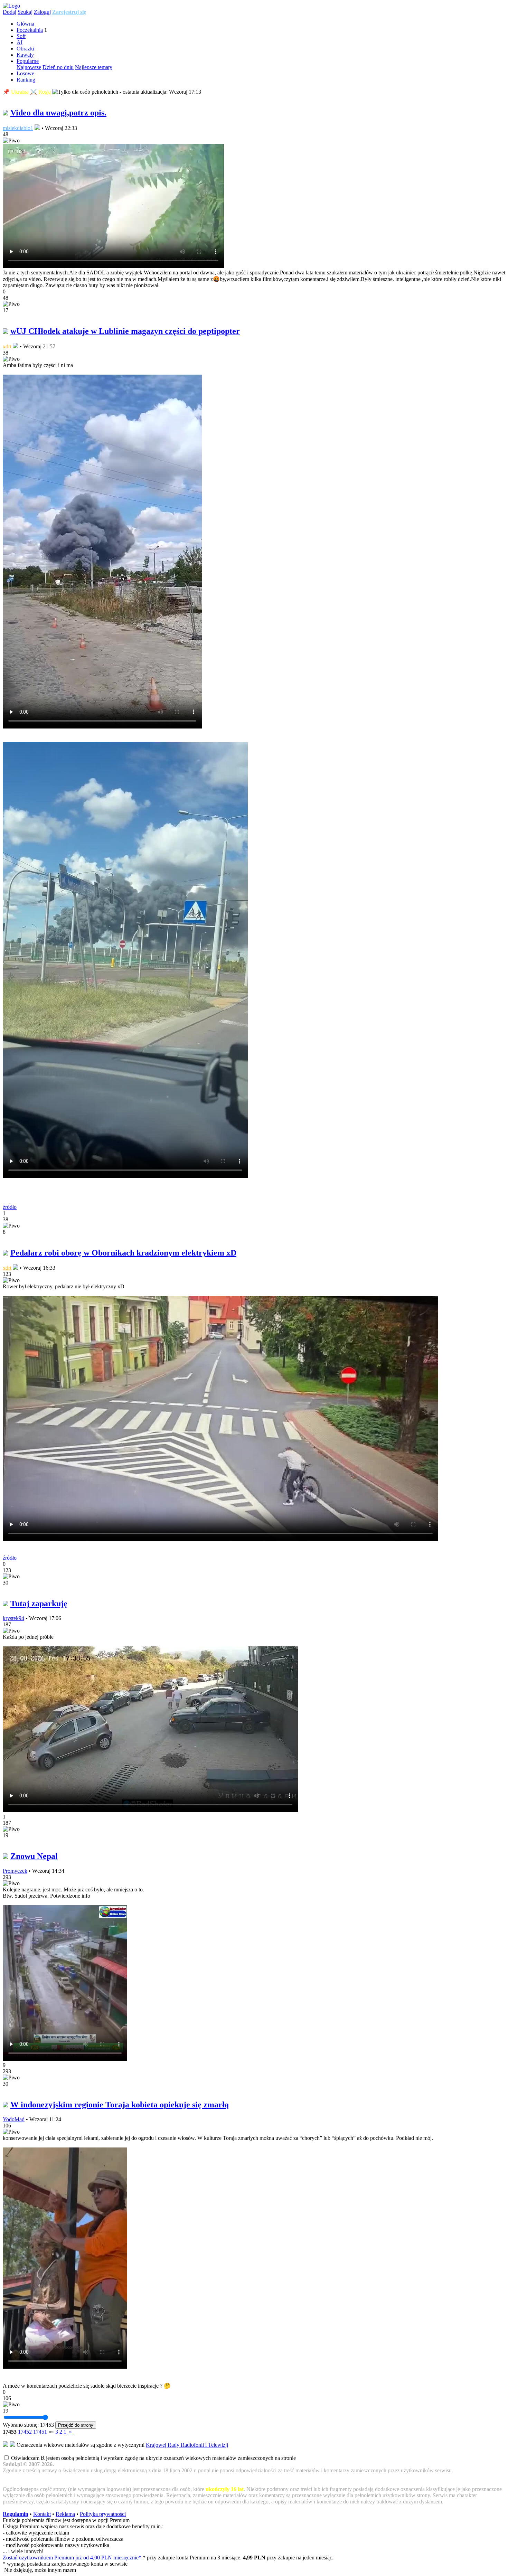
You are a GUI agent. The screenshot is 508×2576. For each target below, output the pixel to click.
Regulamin (16, 2514)
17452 (25, 2432)
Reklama (65, 2514)
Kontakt (42, 2514)
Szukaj (25, 12)
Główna (25, 24)
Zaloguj (42, 12)
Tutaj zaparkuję (39, 1604)
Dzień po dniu (58, 67)
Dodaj (10, 12)
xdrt (7, 346)
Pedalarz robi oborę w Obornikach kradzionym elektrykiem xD (123, 1253)
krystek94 (13, 1618)
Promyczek (15, 1871)
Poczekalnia (30, 30)
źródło (10, 1207)
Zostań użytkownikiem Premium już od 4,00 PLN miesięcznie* (73, 2558)
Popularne (28, 61)
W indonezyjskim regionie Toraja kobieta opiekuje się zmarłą (120, 2105)
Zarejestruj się (69, 12)
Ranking (26, 80)
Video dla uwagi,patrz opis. (58, 113)
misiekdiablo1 (18, 128)
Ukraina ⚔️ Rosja (31, 92)
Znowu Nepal (34, 1856)
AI (20, 42)
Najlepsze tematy (94, 67)
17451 (40, 2432)
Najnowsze (29, 67)
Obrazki (25, 49)
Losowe (25, 73)
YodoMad (14, 2119)
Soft (21, 36)
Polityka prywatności (103, 2514)
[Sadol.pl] (11, 6)
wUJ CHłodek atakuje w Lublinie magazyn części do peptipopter (125, 331)
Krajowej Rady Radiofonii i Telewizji (187, 2445)
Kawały (25, 55)
